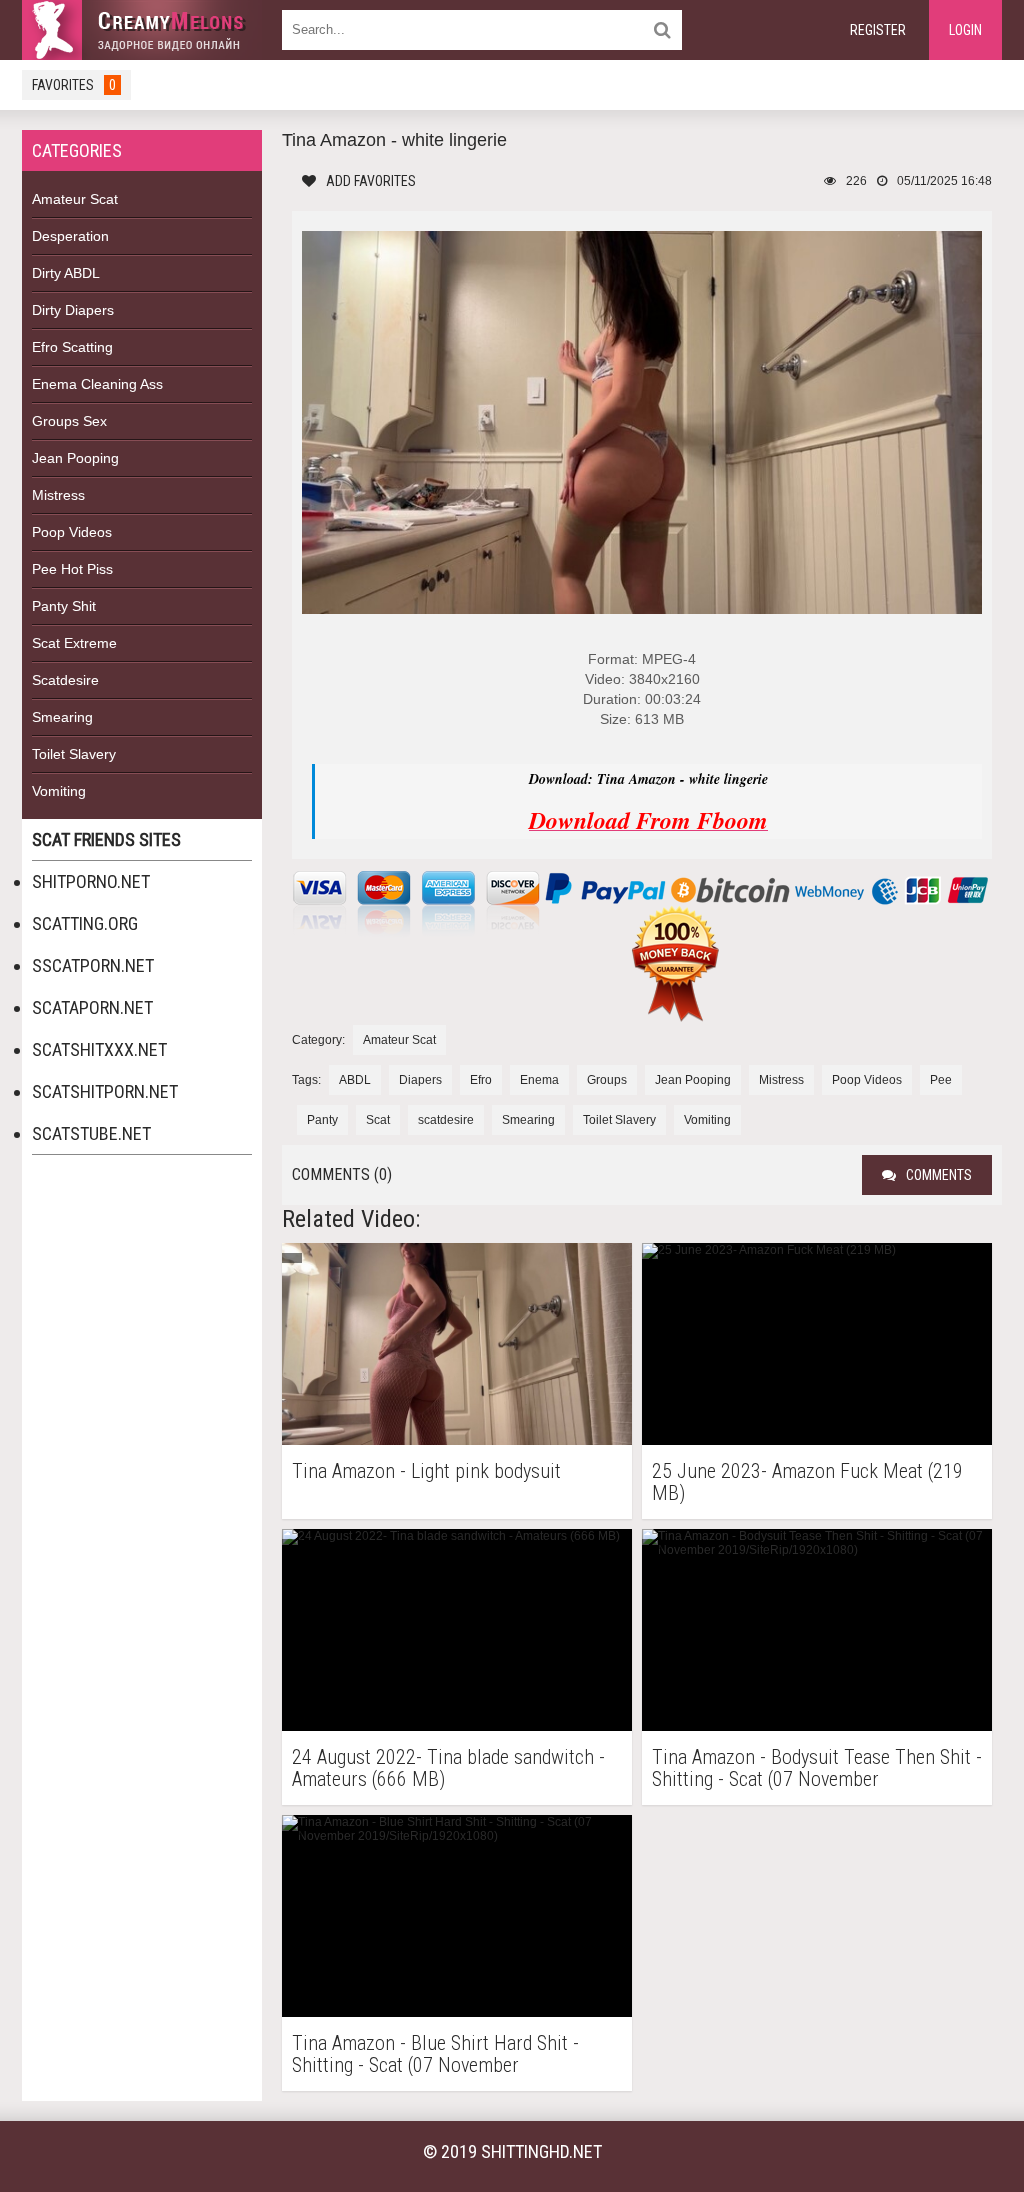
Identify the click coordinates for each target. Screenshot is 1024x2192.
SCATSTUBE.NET (91, 1133)
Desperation (70, 236)
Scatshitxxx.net (99, 1049)
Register (878, 30)
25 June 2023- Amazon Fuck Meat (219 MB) (807, 1482)
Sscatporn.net (93, 965)
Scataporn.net (92, 1007)
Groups (607, 1080)
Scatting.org (85, 923)
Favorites (74, 85)
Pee (941, 1080)
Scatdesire (65, 680)
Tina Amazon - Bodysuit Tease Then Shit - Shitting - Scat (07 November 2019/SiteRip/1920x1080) (817, 1768)
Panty (322, 1120)
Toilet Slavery (74, 754)
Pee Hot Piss (72, 569)
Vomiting (59, 791)
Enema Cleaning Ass (97, 384)
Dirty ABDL (66, 273)
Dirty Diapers (73, 310)
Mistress (58, 495)
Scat (378, 1120)
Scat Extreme (74, 643)
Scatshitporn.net (105, 1091)
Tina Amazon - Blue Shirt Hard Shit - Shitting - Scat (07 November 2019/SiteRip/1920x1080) (435, 2054)
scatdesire (446, 1120)
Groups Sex (69, 421)
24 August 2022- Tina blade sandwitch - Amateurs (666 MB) (448, 1768)
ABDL (355, 1080)
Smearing (62, 717)
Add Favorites (371, 181)
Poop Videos (72, 532)
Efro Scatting (72, 347)
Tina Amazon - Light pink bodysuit (426, 1471)
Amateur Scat (75, 199)
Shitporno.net (91, 881)
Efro (481, 1080)
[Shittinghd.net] (142, 30)
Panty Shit (64, 606)
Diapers (420, 1080)
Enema (539, 1080)
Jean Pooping (75, 458)
